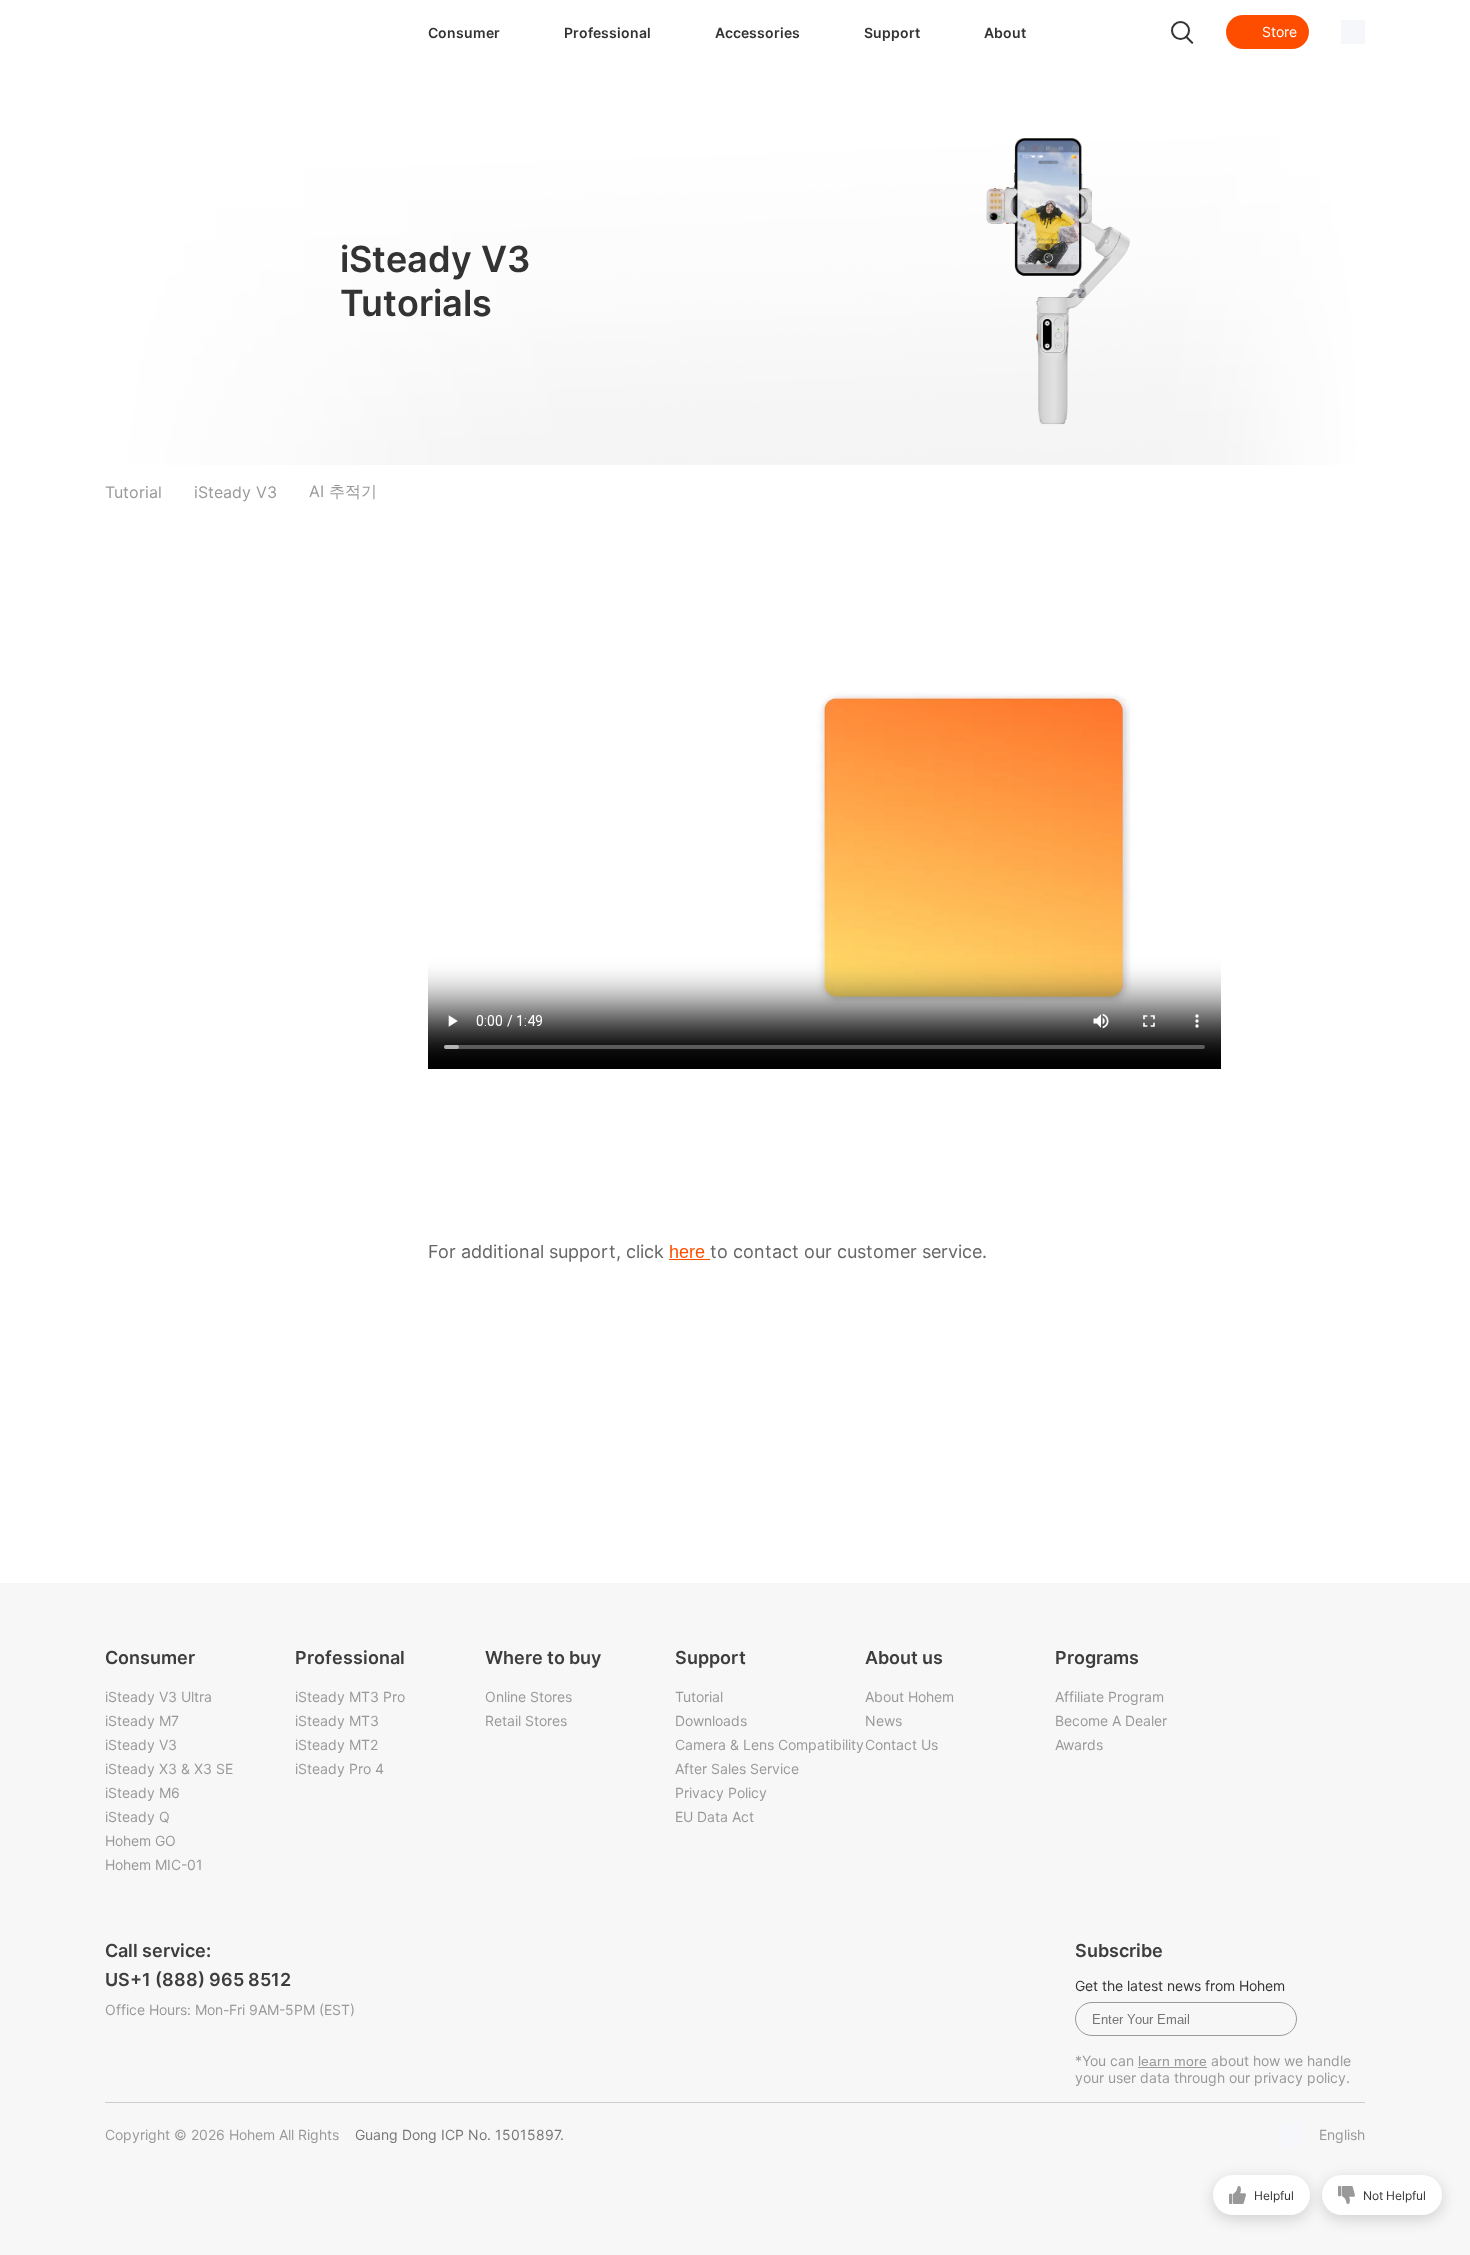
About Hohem (909, 1696)
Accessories (757, 32)
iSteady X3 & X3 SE (169, 1768)
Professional (607, 32)
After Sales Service (737, 1768)
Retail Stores (526, 1720)
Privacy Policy (721, 1792)
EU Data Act (714, 1816)
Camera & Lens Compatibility (769, 1744)
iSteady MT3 (337, 1720)
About (1005, 32)
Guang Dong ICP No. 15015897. (459, 2134)
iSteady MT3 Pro (350, 1696)
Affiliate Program (1109, 1696)
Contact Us (901, 1744)
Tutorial (699, 1696)
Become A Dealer (1111, 1720)
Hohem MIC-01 (154, 1864)
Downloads (711, 1720)
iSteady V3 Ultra (158, 1696)
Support (892, 32)
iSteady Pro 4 (339, 1768)
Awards (1079, 1744)
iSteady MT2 (336, 1744)
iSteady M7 (142, 1720)
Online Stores (528, 1696)
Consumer (464, 32)
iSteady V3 (141, 1744)
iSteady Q (137, 1816)
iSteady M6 (142, 1792)
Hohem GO (140, 1840)
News (883, 1720)
